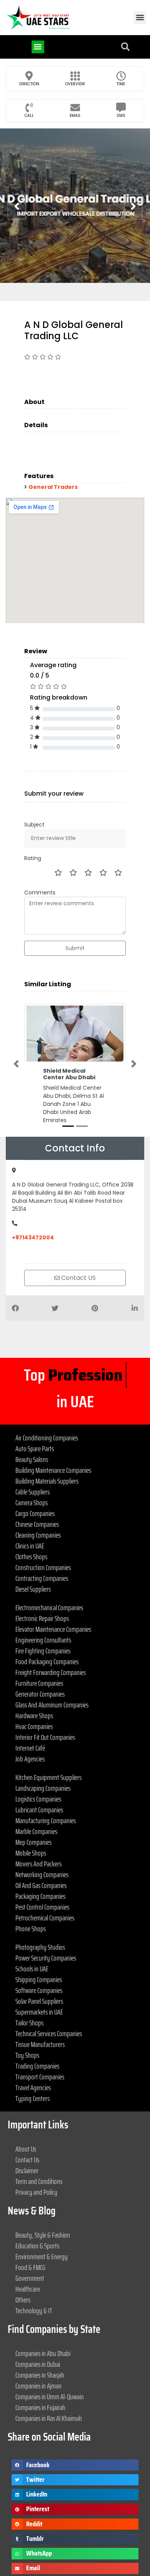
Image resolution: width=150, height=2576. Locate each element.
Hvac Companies (34, 1700)
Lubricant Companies (39, 1783)
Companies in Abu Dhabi (43, 2327)
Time (121, 84)
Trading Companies (37, 2039)
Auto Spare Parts (35, 1422)
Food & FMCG (30, 2241)
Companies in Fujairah (40, 2381)
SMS (121, 116)
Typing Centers (32, 2072)
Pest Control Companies (42, 1880)
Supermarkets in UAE (39, 1985)
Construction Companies (43, 1541)
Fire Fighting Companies (43, 1624)
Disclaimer (27, 2144)
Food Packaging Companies (47, 1635)
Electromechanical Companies (49, 1581)
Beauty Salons (32, 1433)
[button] (140, 18)
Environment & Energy (42, 2230)
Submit (75, 948)
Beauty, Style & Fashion (43, 2208)
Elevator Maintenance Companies (53, 1602)
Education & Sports (37, 2219)
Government (30, 2251)
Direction (29, 84)
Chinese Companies (37, 1498)
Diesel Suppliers (33, 1562)
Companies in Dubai (38, 2338)
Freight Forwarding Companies (51, 1646)
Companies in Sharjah (40, 2348)
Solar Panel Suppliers (39, 1974)
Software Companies (39, 1964)
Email (75, 116)
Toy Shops (27, 2028)
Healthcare (28, 2262)
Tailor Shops (29, 1996)
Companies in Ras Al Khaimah (49, 2392)
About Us (26, 2122)
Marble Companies (36, 1805)
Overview (75, 84)
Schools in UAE (32, 1942)
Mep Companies (33, 1815)
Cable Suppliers (32, 1465)
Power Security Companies (46, 1931)
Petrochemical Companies (45, 1891)
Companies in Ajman (38, 2359)
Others (23, 2273)
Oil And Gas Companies (41, 1859)
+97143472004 (33, 1237)
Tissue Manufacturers (40, 2018)
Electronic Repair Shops (42, 1592)
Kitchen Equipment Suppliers (48, 1751)
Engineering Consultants (43, 1613)
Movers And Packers (38, 1837)
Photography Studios (40, 1920)
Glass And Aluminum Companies (52, 1678)
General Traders (53, 487)
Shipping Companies (39, 1953)
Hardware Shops (34, 1689)
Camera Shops (32, 1476)
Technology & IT (34, 2284)
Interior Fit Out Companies (45, 1711)
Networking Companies (42, 1848)
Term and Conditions (39, 2155)
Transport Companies (40, 2050)
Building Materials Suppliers (47, 1454)
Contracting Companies (42, 1552)
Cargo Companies (35, 1487)
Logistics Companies (38, 1772)
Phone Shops (31, 1902)
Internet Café (30, 1721)
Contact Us (27, 2133)
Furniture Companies (39, 1656)
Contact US (78, 1278)
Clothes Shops (31, 1530)
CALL (29, 116)
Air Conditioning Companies (47, 1411)
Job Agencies (30, 1732)
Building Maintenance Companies (53, 1444)
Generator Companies (40, 1667)
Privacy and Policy (36, 2165)
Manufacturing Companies (46, 1794)
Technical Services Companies (49, 2007)
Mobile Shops (31, 1826)
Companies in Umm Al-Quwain (50, 2370)
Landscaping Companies (43, 1761)
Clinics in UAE (30, 1519)
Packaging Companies (40, 1869)
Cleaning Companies (38, 1508)
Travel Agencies (33, 2061)
